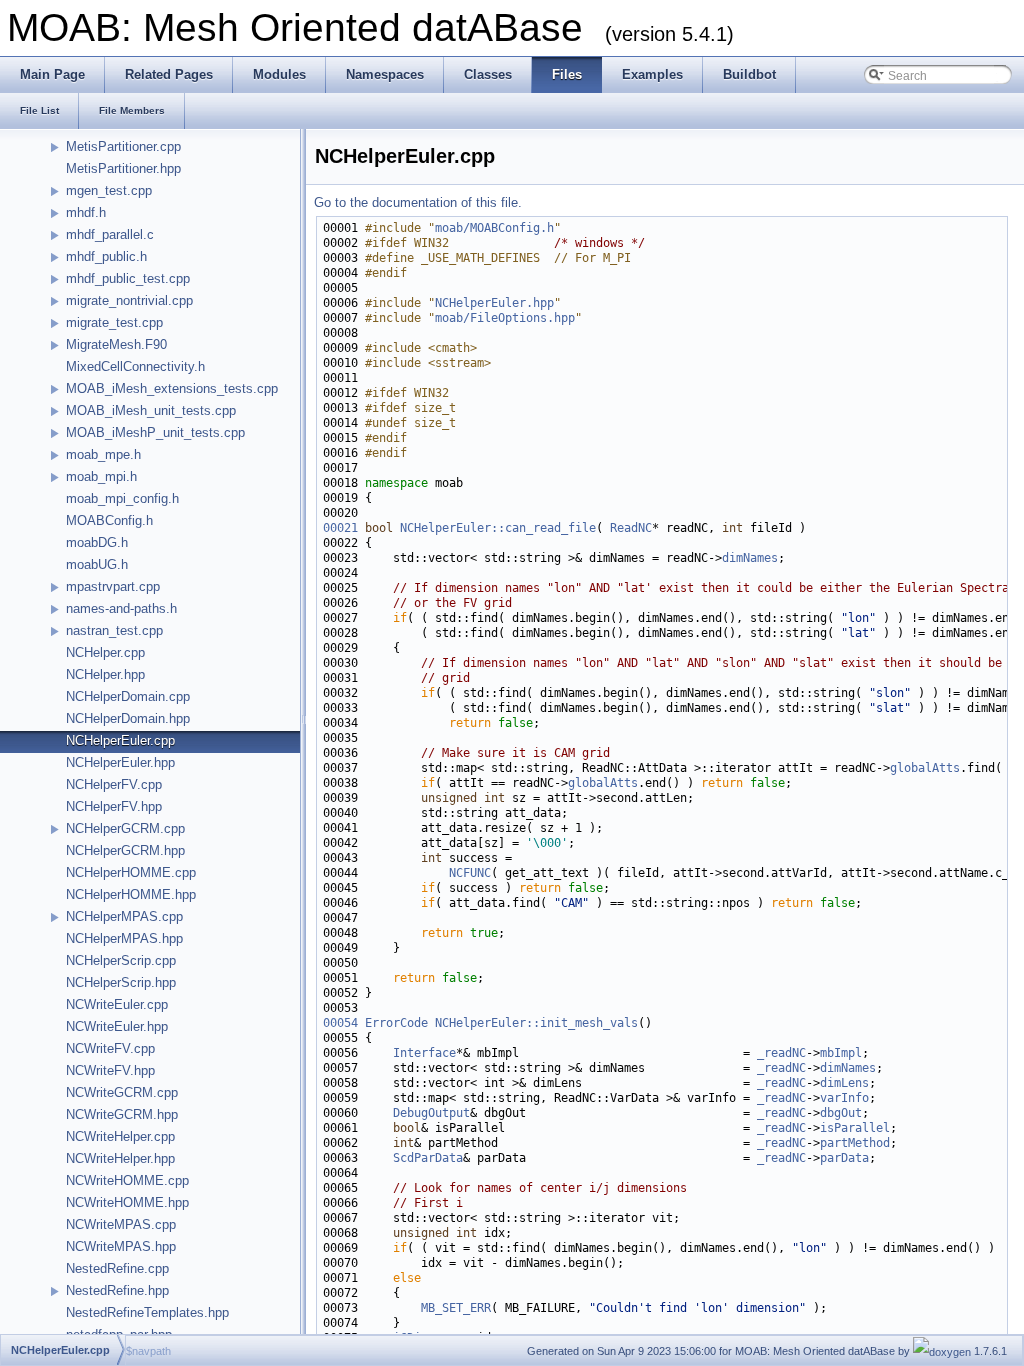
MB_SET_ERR (456, 1308)
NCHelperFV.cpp (114, 784)
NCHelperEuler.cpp (120, 740)
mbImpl (841, 1053)
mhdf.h (86, 212)
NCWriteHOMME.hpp (127, 1202)
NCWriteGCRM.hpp (122, 1114)
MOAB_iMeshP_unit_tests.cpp (155, 432)
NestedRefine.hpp (117, 1290)
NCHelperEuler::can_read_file (498, 528)
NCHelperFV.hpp (114, 806)
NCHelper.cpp (105, 652)
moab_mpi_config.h (122, 498)
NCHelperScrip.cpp (121, 960)
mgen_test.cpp (109, 190)
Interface (424, 1053)
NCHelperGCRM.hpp (125, 850)
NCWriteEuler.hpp (117, 1026)
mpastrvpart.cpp (113, 586)
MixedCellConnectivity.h (135, 366)
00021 (340, 528)
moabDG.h (97, 542)
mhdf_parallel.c (110, 234)
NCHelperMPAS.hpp (124, 938)
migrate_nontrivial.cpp (129, 300)
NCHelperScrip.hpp (121, 982)
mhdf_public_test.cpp (128, 278)
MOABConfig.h (109, 520)
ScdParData (428, 1158)
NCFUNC (470, 873)
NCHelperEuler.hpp (120, 762)
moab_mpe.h (103, 454)
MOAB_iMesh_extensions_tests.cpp (172, 388)
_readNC (781, 1053)
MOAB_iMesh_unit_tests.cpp (151, 410)
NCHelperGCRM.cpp (125, 828)
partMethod (855, 1143)
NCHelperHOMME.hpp (131, 894)
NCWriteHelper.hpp (120, 1158)
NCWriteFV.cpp (110, 1048)
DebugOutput (431, 1113)
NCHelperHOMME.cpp (131, 872)
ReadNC (631, 528)
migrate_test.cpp (114, 322)
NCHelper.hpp (105, 674)
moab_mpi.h (101, 476)
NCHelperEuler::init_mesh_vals (536, 1023)
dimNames (750, 558)
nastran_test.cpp (114, 630)
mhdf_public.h (106, 256)
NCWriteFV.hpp (110, 1070)
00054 (340, 1023)
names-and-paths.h (121, 608)
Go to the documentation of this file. (418, 202)
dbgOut (841, 1113)
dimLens (844, 1083)
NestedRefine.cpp (117, 1268)
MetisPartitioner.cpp (123, 146)
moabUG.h (97, 564)
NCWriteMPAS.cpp (121, 1224)
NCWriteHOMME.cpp (127, 1180)
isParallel (855, 1128)
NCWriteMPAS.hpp (121, 1246)
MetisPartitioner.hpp (123, 168)
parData (844, 1158)
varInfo (844, 1098)
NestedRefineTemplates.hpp (147, 1312)
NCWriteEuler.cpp (117, 1004)
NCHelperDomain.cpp (128, 696)
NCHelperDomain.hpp (128, 718)
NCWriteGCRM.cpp (122, 1092)
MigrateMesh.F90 (116, 344)
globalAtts (925, 768)
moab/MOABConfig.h (494, 228)
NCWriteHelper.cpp (120, 1136)
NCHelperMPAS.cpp (124, 916)
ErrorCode (396, 1023)
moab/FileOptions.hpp (505, 318)
